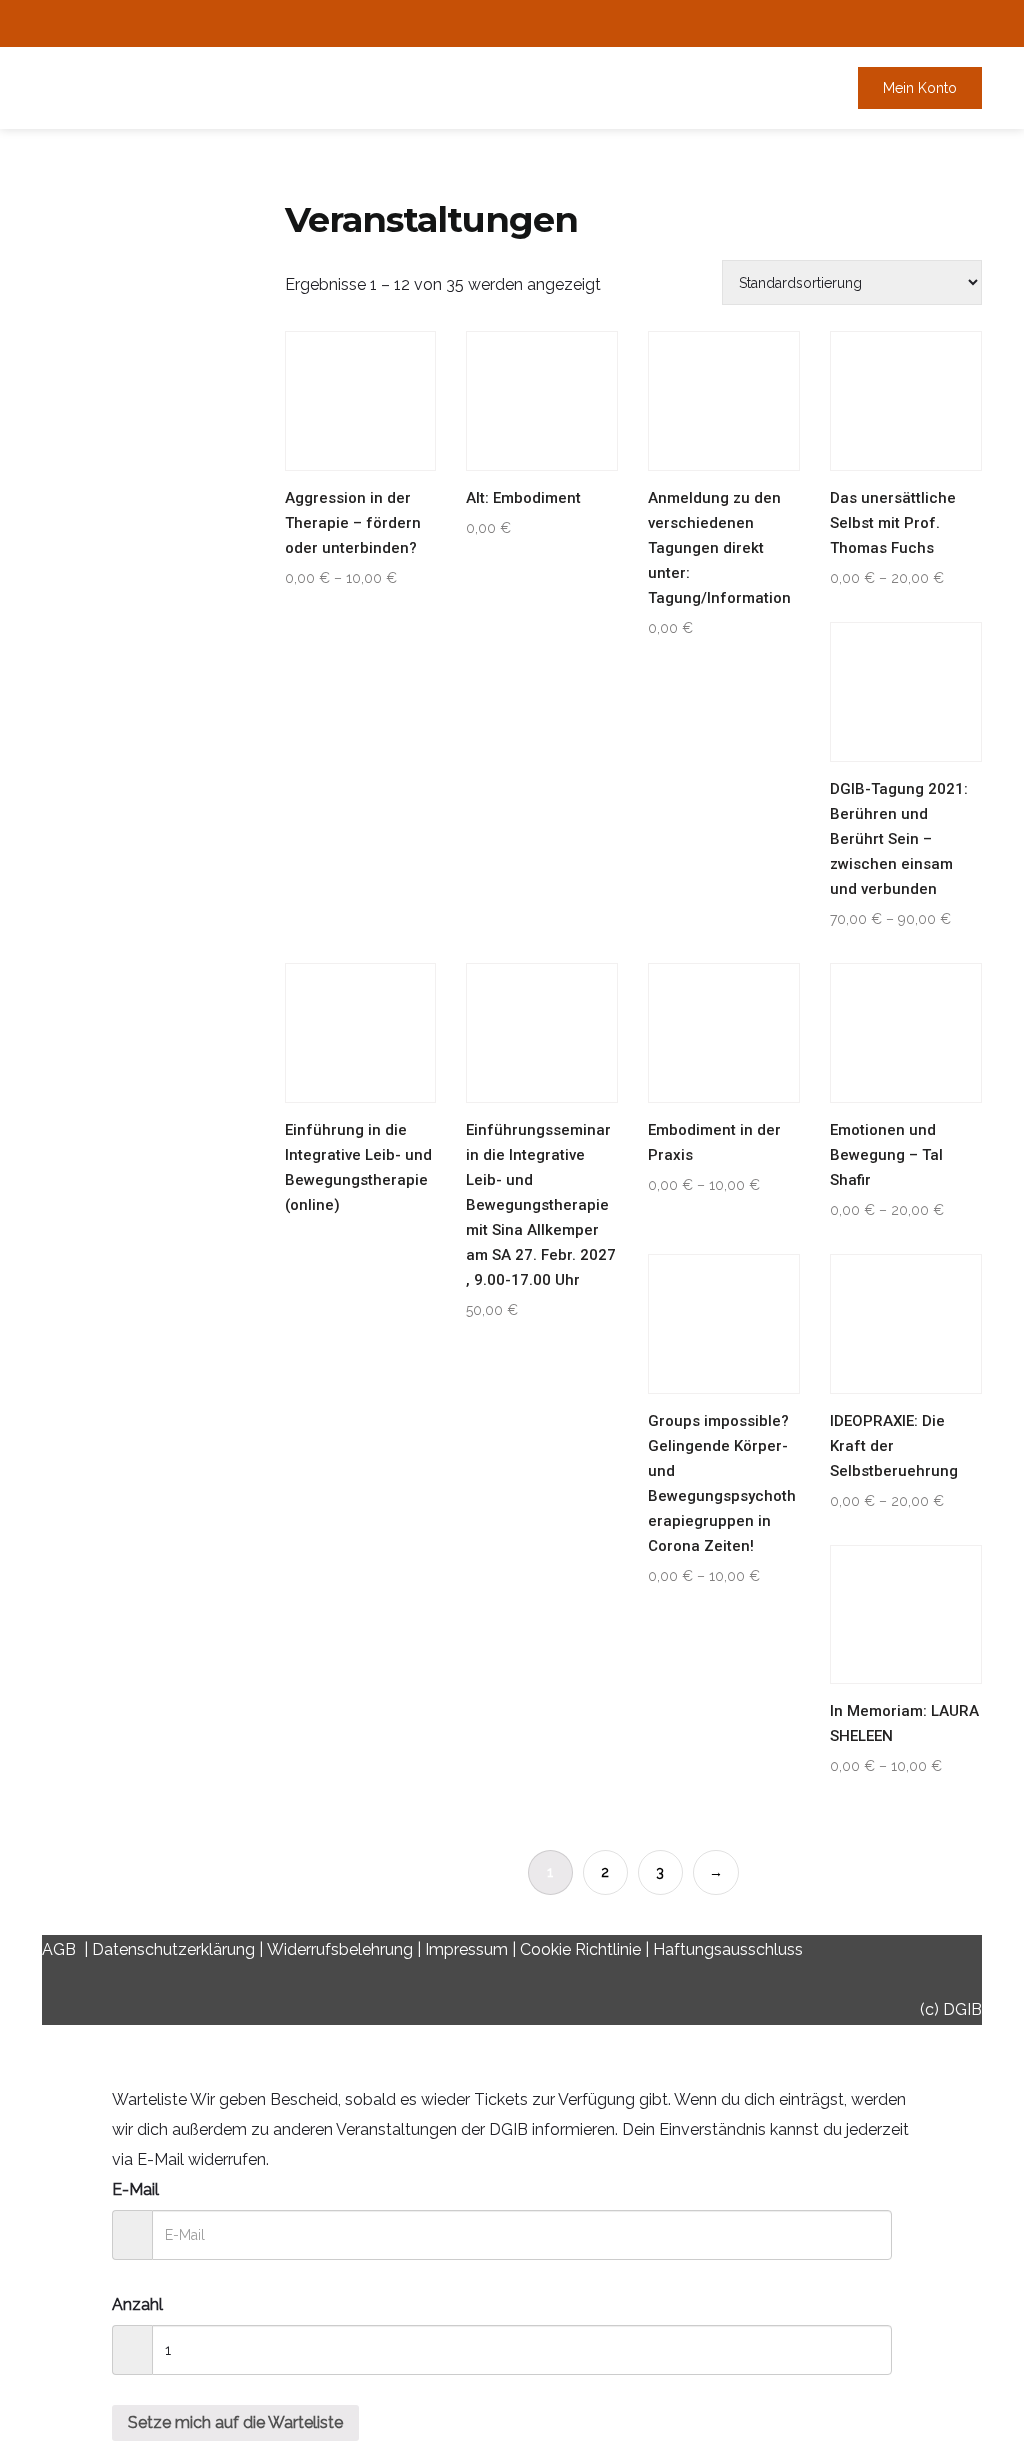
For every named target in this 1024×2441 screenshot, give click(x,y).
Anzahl (137, 2304)
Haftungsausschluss (728, 1949)
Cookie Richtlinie (580, 1949)
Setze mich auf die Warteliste (235, 2422)
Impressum (466, 1949)
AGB (59, 1949)
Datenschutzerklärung (173, 1949)
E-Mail (135, 2189)
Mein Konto (920, 88)
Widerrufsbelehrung (340, 1949)
